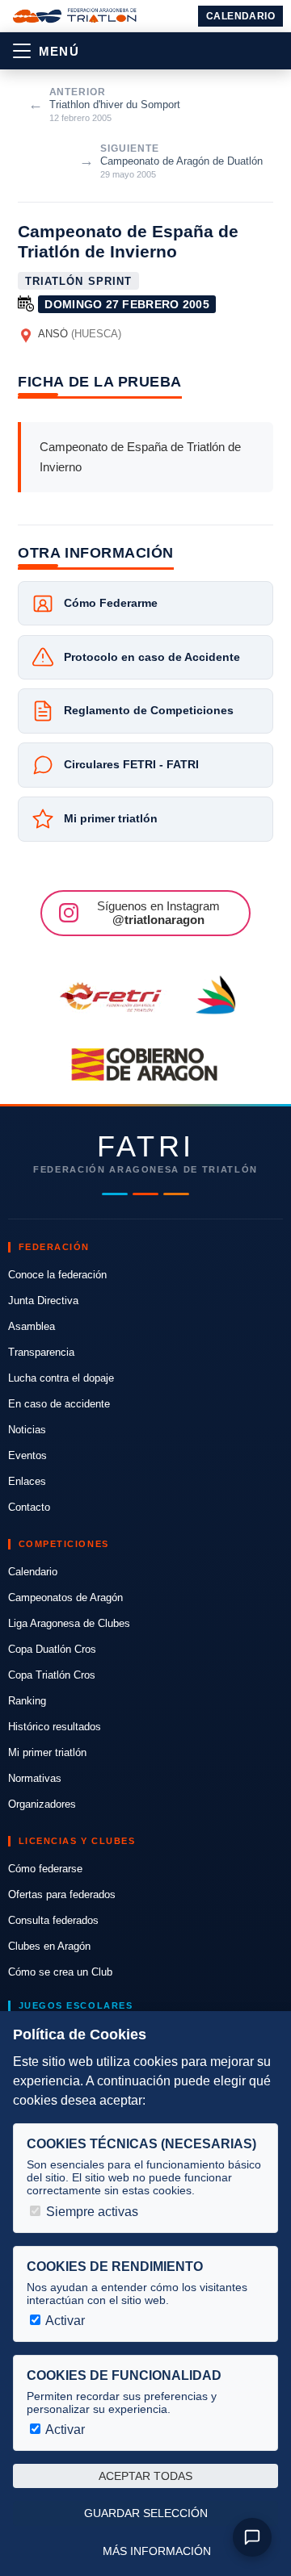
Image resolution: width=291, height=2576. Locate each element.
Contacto (29, 1507)
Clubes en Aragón (49, 1946)
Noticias (27, 1430)
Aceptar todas (145, 2476)
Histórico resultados (55, 1727)
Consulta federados (53, 1920)
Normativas (35, 1778)
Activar (64, 2321)
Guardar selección (146, 2513)
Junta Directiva (43, 1301)
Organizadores (42, 1804)
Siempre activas (91, 2212)
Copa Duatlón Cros (52, 1649)
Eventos (27, 1455)
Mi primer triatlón (47, 1752)
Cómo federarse (45, 1869)
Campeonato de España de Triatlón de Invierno (128, 241)
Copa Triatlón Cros (52, 1675)
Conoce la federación (57, 1275)
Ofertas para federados (62, 1894)
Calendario (241, 16)
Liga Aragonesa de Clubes (69, 1623)
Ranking (27, 1701)
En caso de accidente (59, 1404)
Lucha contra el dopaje (61, 1378)
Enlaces (27, 1481)
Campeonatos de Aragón (65, 1597)
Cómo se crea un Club (60, 1972)
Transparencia (41, 1352)
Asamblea (32, 1326)
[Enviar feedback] (252, 2537)
